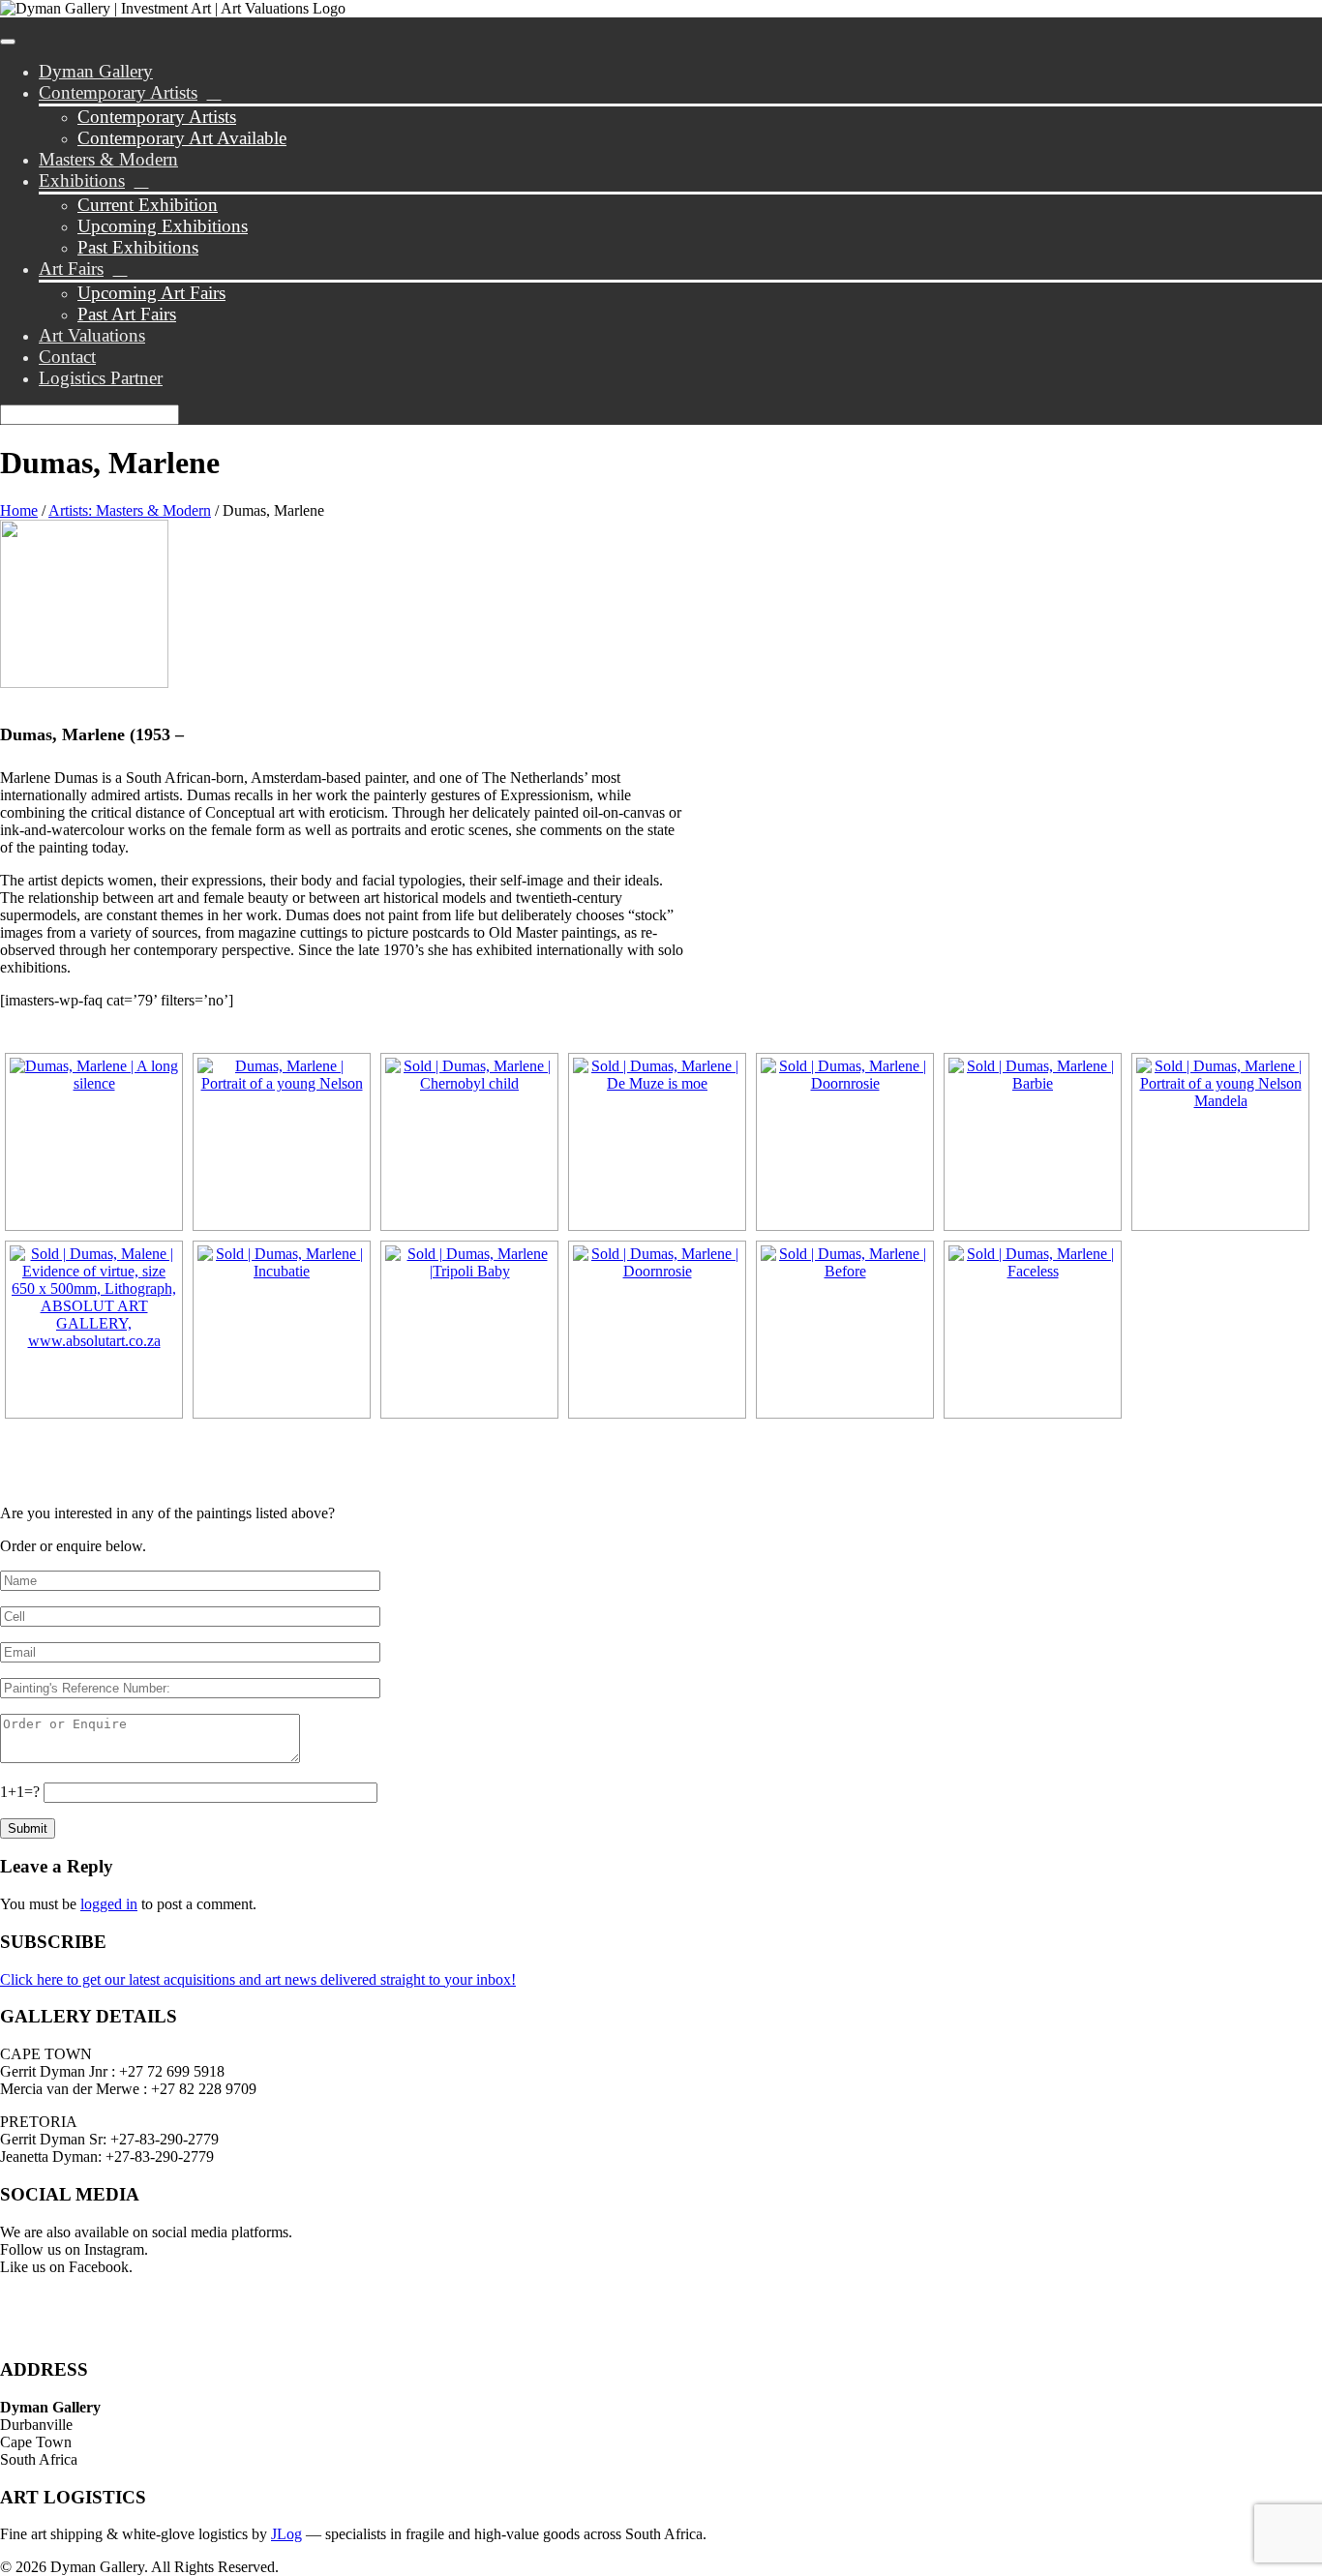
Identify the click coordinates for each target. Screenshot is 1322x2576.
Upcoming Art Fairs (151, 293)
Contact (67, 357)
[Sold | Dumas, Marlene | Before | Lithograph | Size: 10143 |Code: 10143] (845, 1330)
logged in (109, 1904)
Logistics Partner (101, 378)
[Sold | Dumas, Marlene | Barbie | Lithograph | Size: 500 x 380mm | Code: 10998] (1033, 1142)
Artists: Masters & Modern (130, 510)
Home (19, 510)
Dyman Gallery (96, 71)
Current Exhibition (148, 205)
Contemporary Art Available (182, 138)
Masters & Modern (108, 159)
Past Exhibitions (138, 247)
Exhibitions (82, 180)
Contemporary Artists (118, 92)
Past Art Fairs (127, 314)
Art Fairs (71, 269)
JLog (286, 2534)
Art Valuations (92, 335)
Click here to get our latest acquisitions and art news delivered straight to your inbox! (258, 1979)
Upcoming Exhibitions (163, 226)
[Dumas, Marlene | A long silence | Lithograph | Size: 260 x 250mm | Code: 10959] (94, 1142)
